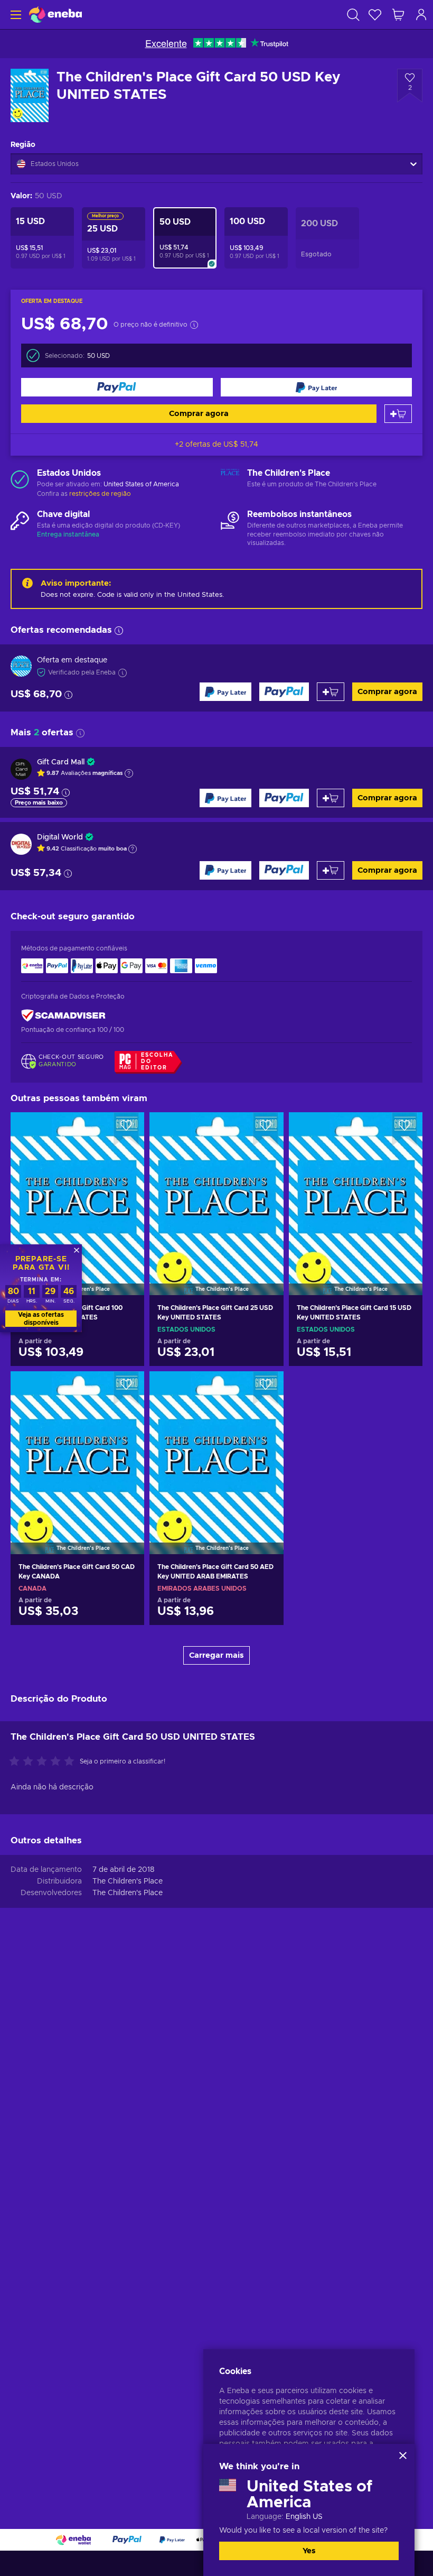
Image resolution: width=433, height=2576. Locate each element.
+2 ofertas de (216, 445)
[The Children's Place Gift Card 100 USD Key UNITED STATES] (77, 1190)
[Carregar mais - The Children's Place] (230, 479)
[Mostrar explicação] (129, 773)
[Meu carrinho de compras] (398, 15)
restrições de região (100, 494)
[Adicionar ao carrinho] (398, 414)
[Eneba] (55, 15)
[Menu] (15, 15)
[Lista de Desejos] (375, 15)
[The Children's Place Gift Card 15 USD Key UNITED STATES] (356, 1190)
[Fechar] (403, 2455)
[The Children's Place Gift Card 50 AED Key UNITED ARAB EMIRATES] (216, 1449)
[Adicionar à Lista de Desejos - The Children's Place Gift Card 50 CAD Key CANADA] (126, 1388)
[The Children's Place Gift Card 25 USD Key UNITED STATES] (216, 1190)
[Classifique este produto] (44, 1762)
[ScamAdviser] (63, 1016)
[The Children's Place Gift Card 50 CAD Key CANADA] (77, 1449)
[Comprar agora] (117, 387)
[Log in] (421, 15)
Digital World (60, 837)
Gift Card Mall (61, 762)
